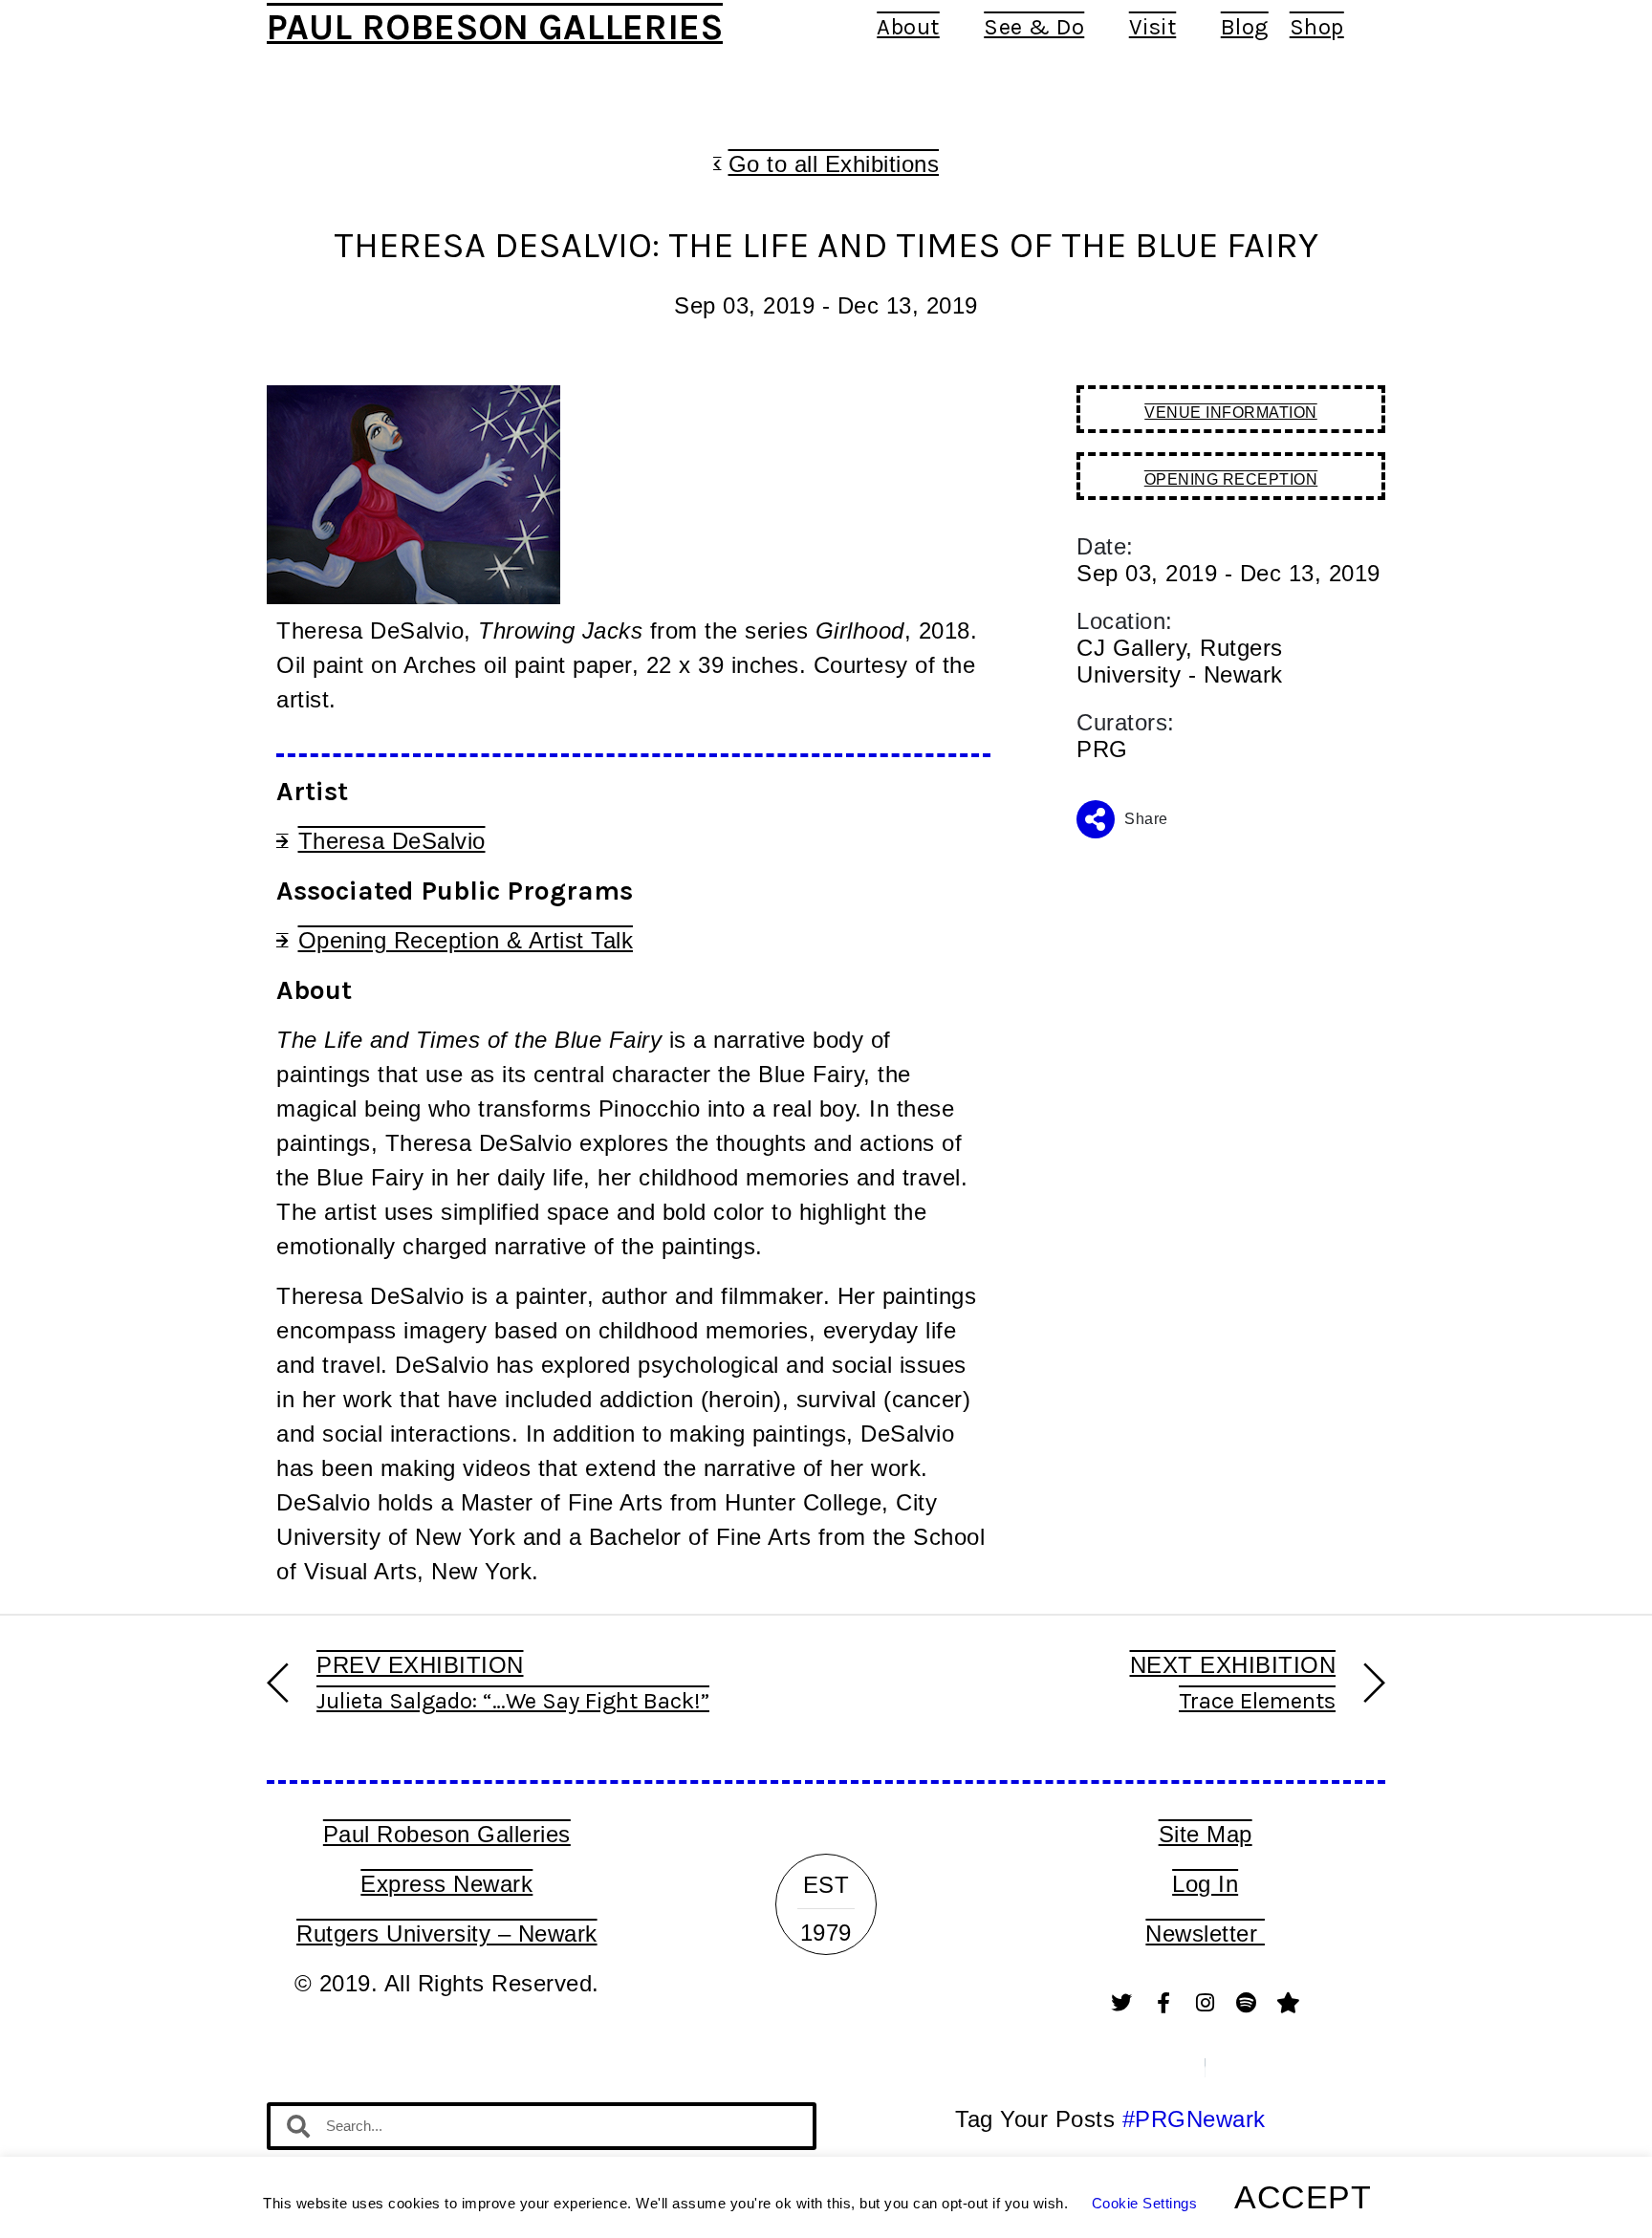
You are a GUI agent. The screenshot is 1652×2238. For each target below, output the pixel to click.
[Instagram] (1206, 2003)
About (908, 27)
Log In (1205, 1884)
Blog (1245, 27)
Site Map (1206, 1834)
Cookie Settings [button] (1145, 2203)
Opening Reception (1231, 479)
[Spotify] (1247, 2003)
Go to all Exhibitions (834, 164)
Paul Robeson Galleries (495, 27)
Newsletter (1205, 1934)
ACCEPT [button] (1303, 2197)
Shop (1317, 27)
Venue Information (1231, 413)
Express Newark (446, 1884)
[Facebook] (1163, 2003)
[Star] (1289, 2003)
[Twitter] (1122, 2003)
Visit (1153, 27)
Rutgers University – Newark (447, 1934)
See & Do (1034, 27)
